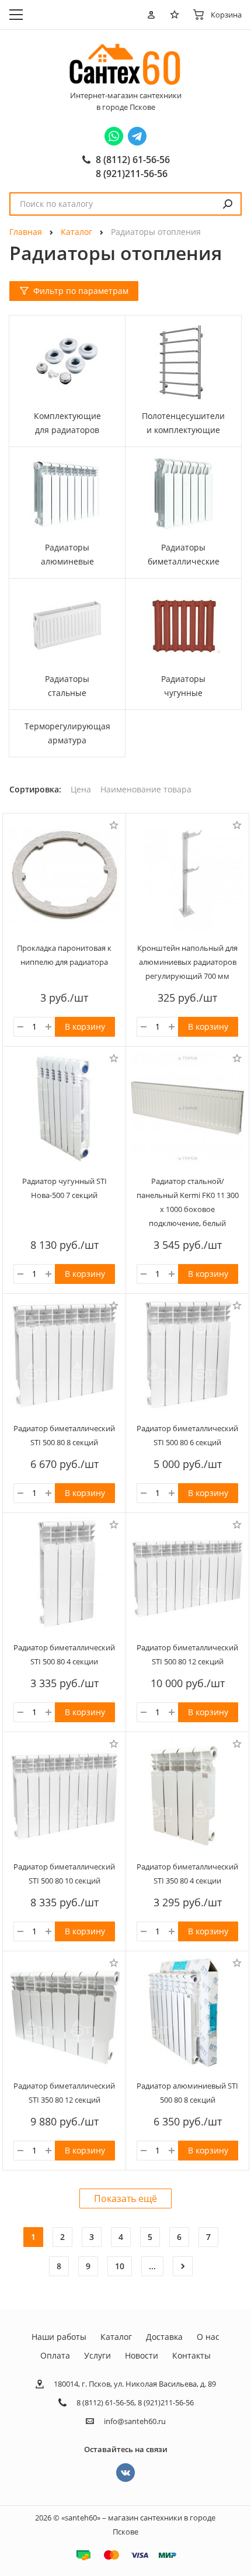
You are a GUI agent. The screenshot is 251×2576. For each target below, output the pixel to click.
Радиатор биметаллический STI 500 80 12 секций (187, 1654)
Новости (142, 2355)
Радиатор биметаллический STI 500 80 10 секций (64, 1874)
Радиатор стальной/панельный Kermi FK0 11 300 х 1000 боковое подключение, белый (188, 1202)
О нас (208, 2337)
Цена (81, 790)
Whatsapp (114, 136)
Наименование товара (146, 790)
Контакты (191, 2355)
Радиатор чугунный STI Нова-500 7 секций (65, 1188)
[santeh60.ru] (125, 64)
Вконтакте (125, 2473)
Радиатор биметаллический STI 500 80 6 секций (187, 1435)
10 (120, 2266)
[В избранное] (114, 825)
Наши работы (59, 2337)
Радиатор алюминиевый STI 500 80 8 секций (187, 2093)
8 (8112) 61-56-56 (133, 160)
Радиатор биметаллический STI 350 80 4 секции (187, 1874)
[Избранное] (177, 15)
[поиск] (228, 204)
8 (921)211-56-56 (132, 174)
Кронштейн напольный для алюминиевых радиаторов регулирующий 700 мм (187, 962)
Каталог (76, 232)
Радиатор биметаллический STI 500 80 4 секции (64, 1654)
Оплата (55, 2355)
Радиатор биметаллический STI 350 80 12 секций (64, 2093)
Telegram (137, 136)
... (152, 2266)
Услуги (97, 2355)
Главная (26, 232)
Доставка (164, 2337)
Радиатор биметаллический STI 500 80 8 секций (64, 1435)
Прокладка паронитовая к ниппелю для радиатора (64, 955)
